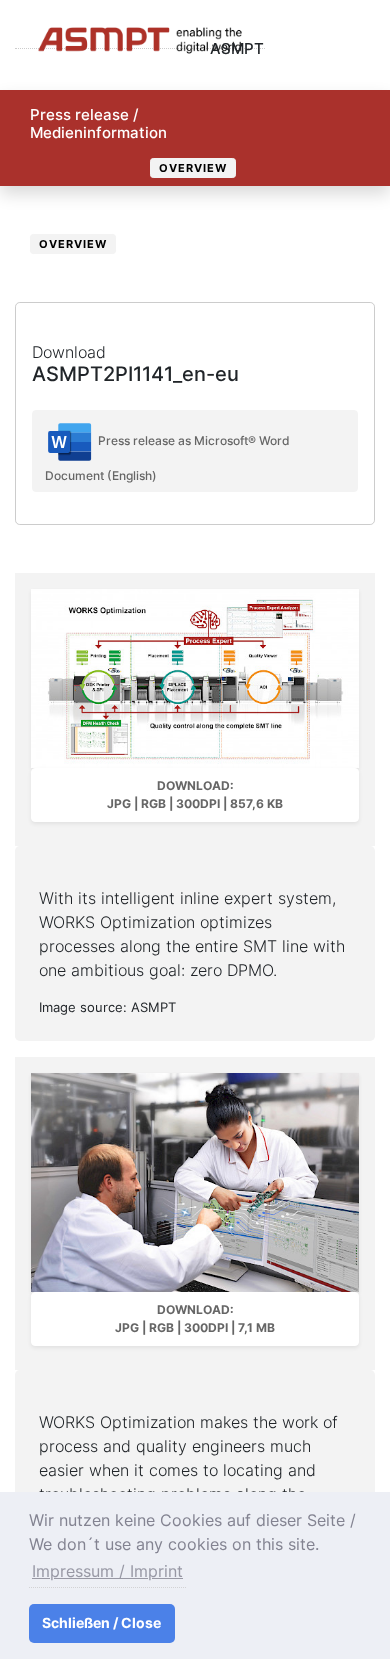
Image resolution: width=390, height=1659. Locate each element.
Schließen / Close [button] (101, 1622)
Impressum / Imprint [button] (107, 1571)
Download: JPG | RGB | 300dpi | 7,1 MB (195, 1318)
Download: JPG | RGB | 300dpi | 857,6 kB (195, 794)
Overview (193, 168)
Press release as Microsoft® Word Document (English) (167, 458)
